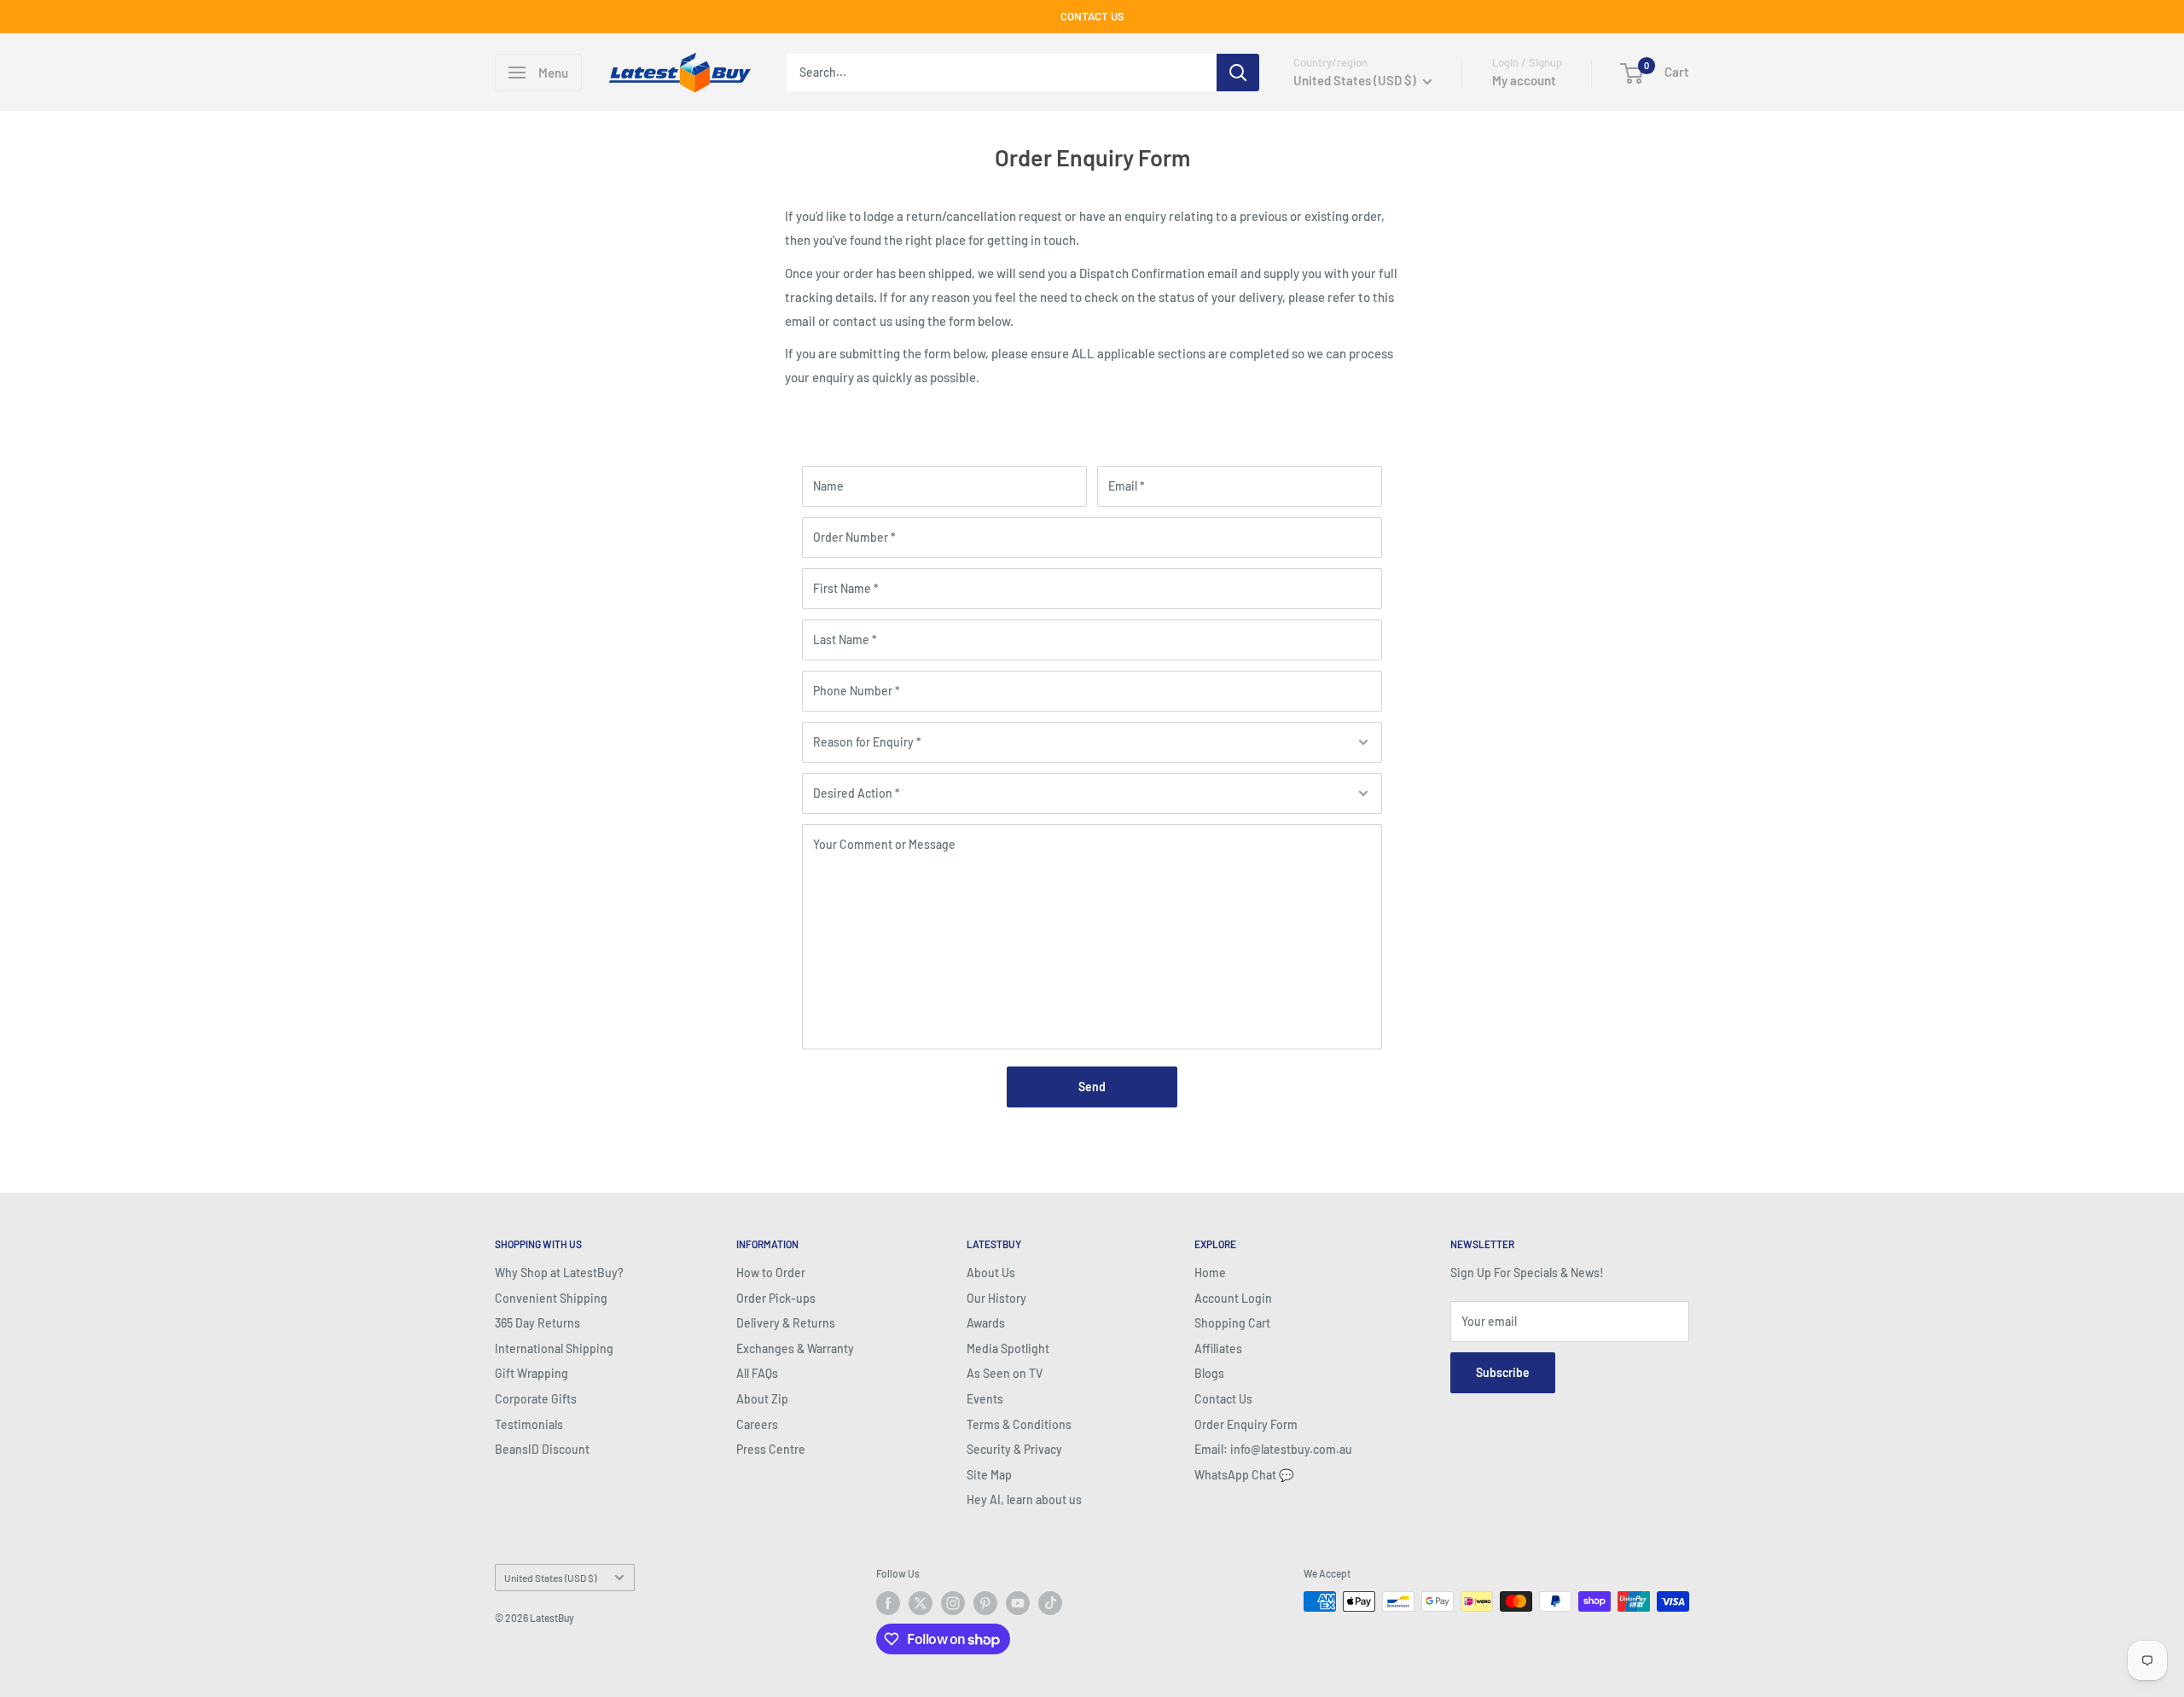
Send (1092, 1087)
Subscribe (1503, 1372)
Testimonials (529, 1424)
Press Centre (771, 1449)
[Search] (1238, 73)
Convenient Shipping (551, 1298)
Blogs (1209, 1373)
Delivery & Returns (786, 1323)
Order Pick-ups (776, 1298)
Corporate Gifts (536, 1399)
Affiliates (1218, 1348)
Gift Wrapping (531, 1373)
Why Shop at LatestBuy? (559, 1273)
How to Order (771, 1273)
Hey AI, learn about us (1024, 1499)
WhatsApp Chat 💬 (1244, 1475)
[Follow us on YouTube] (1018, 1603)
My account (1524, 80)
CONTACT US (1092, 16)
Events (985, 1399)
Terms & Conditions (1019, 1424)
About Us (991, 1273)
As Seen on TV (1005, 1373)
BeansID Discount (542, 1449)
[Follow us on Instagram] (953, 1603)
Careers (757, 1424)
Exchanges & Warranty (795, 1348)
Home (1210, 1273)
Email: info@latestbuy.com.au (1273, 1449)
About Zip (762, 1399)
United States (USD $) (550, 1578)
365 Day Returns (537, 1323)
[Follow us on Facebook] (888, 1603)
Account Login (1233, 1298)
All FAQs (757, 1373)
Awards (986, 1323)
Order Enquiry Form (1246, 1424)
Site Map (989, 1475)
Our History (996, 1298)
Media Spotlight (1008, 1348)
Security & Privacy (1014, 1449)
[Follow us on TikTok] (1050, 1603)
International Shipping (554, 1348)
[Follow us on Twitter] (921, 1603)
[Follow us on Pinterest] (985, 1603)
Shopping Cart (1232, 1323)
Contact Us (1223, 1399)
